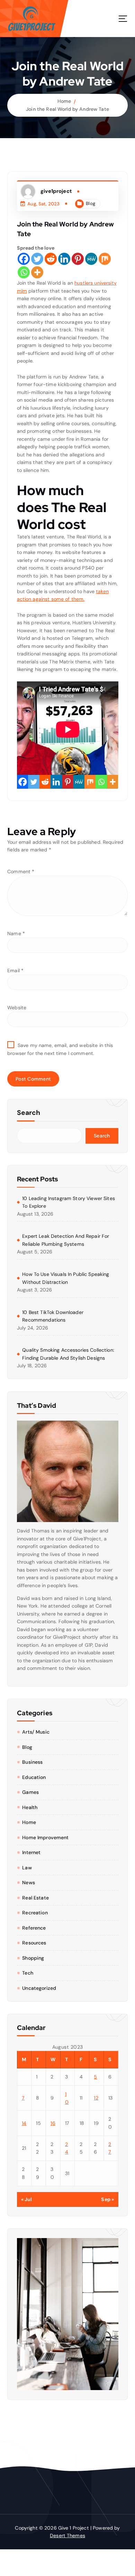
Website (17, 1008)
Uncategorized (39, 1988)
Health (30, 1807)
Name (16, 933)
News (29, 1882)
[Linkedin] (64, 259)
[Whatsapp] (24, 272)
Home (64, 101)
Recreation (35, 1913)
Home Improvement (45, 1837)
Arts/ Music (36, 1732)
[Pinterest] (78, 259)
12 (96, 2098)
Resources (34, 1943)
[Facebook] (24, 259)
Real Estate (35, 1898)
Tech (28, 1973)
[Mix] (105, 259)
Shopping (33, 1958)
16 (53, 2123)
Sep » (107, 2199)
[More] (37, 272)
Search (29, 1113)
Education (34, 1777)
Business (32, 1762)
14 (24, 2123)
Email (15, 971)
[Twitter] (37, 259)
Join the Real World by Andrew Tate (67, 109)
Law (27, 1868)
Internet (31, 1852)
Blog (91, 203)
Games (30, 1792)
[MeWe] (91, 259)
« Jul (27, 2199)
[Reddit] (51, 259)
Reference (34, 1928)
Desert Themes (67, 2535)
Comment (21, 871)
